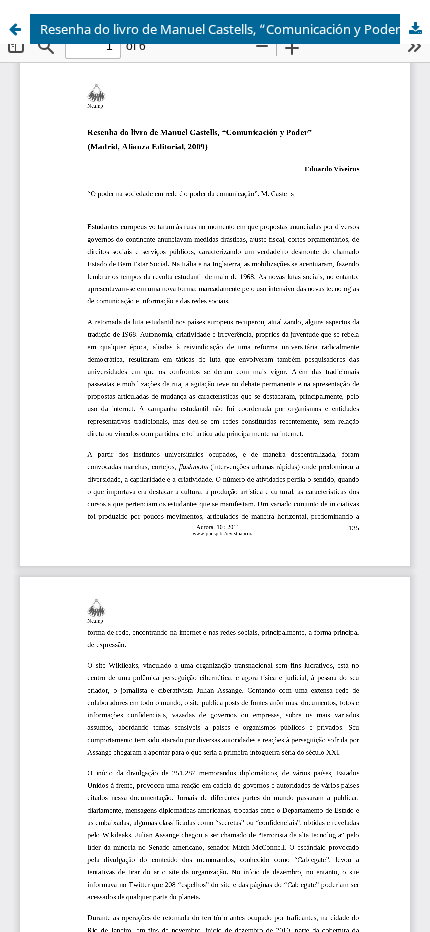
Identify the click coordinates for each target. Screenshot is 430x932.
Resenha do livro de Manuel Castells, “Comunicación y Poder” (223, 29)
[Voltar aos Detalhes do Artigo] (15, 29)
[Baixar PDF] (415, 29)
